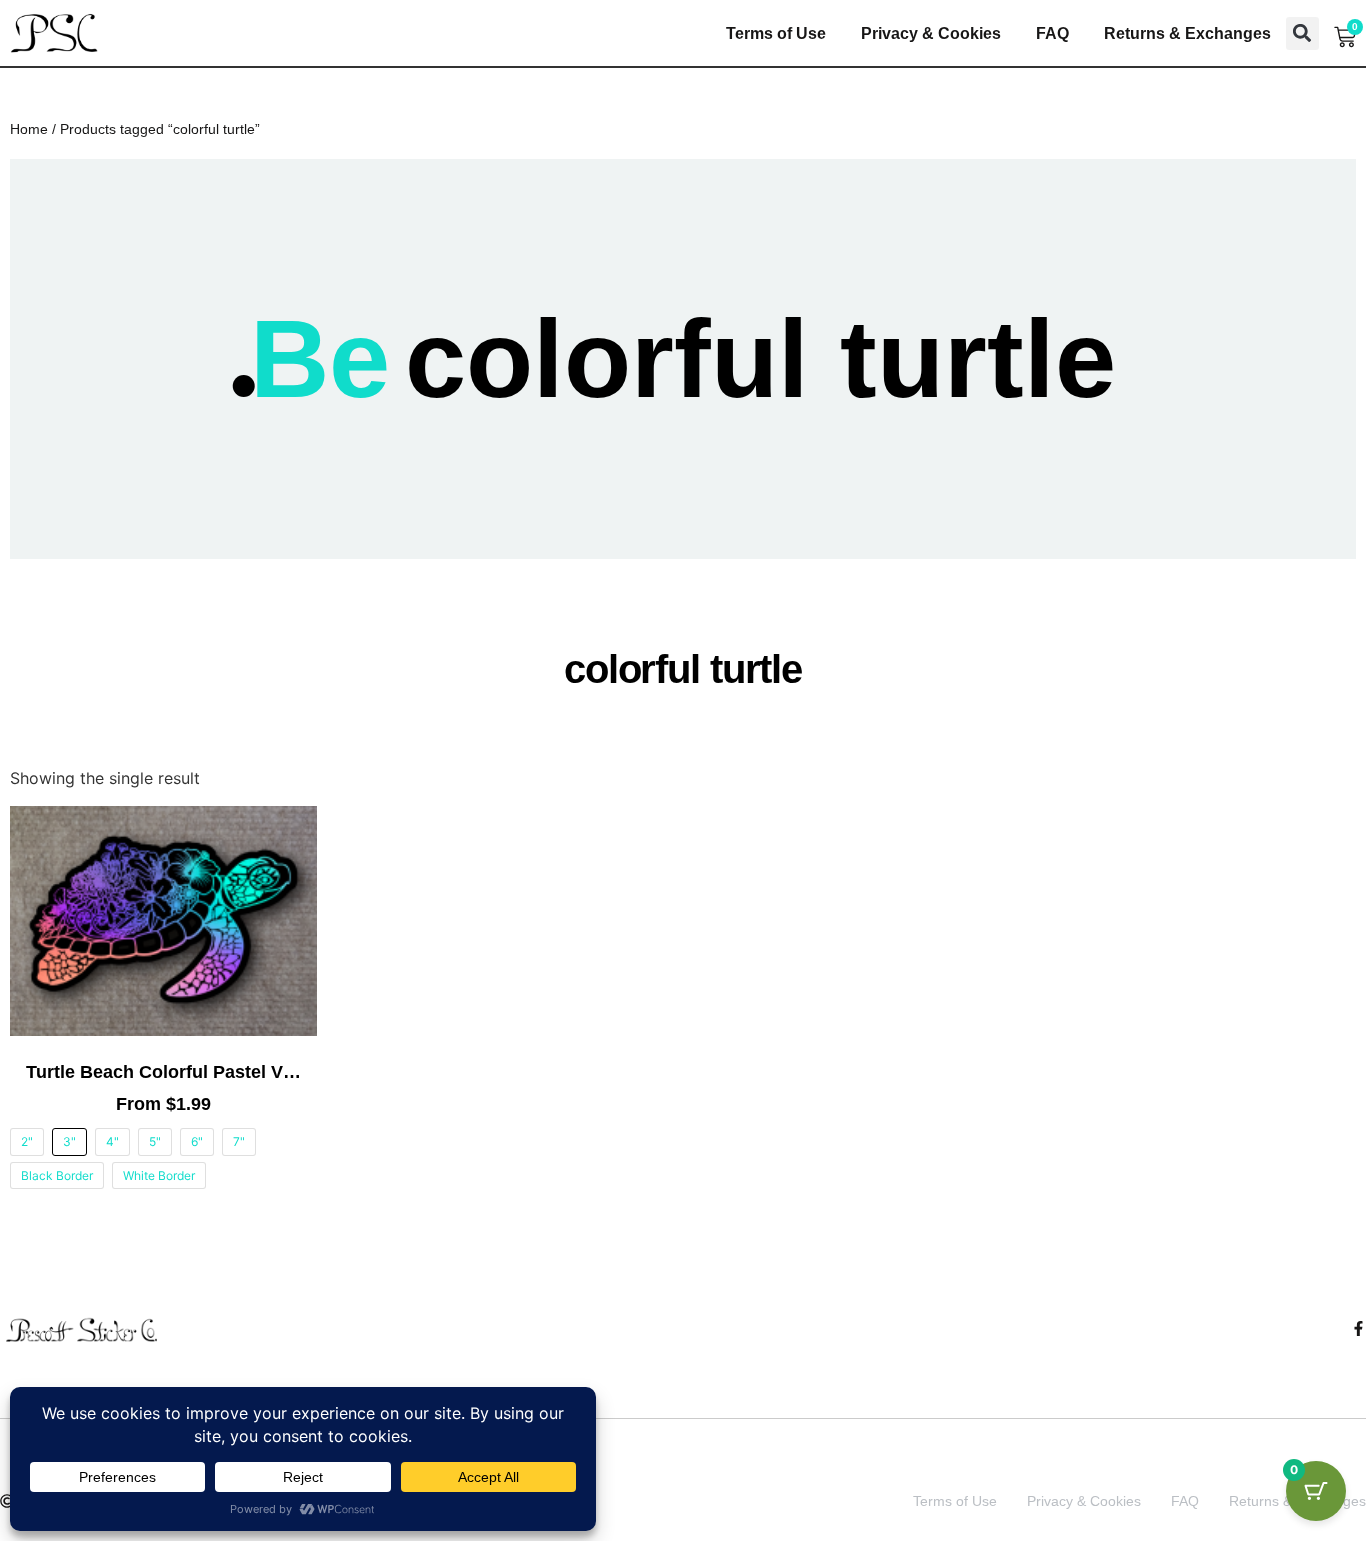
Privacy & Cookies (931, 33)
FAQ (1052, 33)
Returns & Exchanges (1187, 33)
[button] (1302, 33)
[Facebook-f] (1358, 1328)
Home (29, 129)
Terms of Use (776, 33)
